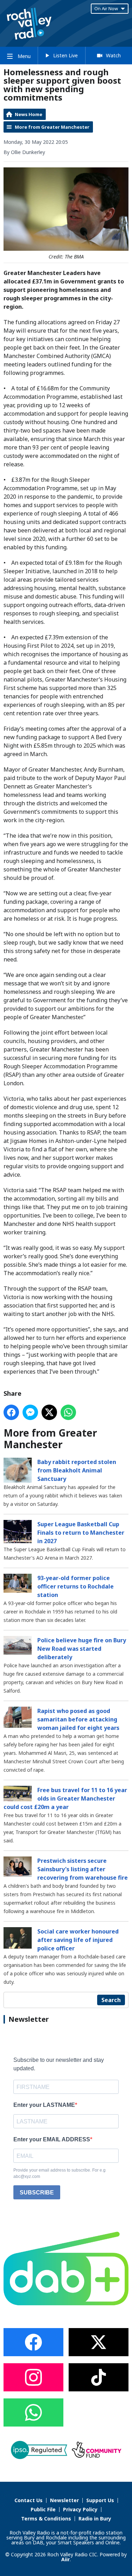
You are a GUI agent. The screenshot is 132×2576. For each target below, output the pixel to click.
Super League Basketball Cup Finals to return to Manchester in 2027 (81, 1533)
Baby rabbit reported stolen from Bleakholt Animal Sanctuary (77, 1470)
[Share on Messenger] (30, 1412)
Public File (43, 2509)
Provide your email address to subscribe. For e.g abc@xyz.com (59, 2173)
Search (111, 2000)
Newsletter (64, 2500)
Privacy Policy (80, 2509)
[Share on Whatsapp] (68, 1412)
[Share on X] (49, 1412)
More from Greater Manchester (52, 127)
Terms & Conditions (46, 2519)
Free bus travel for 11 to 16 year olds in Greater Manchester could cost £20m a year (65, 1798)
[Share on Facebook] (11, 1412)
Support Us (100, 2500)
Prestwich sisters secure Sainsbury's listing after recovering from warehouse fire (83, 1869)
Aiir (65, 2559)
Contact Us (29, 2500)
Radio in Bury (95, 2519)
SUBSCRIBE (37, 2193)
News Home (29, 114)
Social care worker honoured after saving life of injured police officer (78, 1940)
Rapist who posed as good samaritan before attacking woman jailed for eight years (78, 1719)
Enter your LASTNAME (44, 2105)
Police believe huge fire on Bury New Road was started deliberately (82, 1649)
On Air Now (106, 8)
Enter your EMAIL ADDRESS (52, 2139)
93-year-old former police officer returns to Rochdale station (76, 1586)
